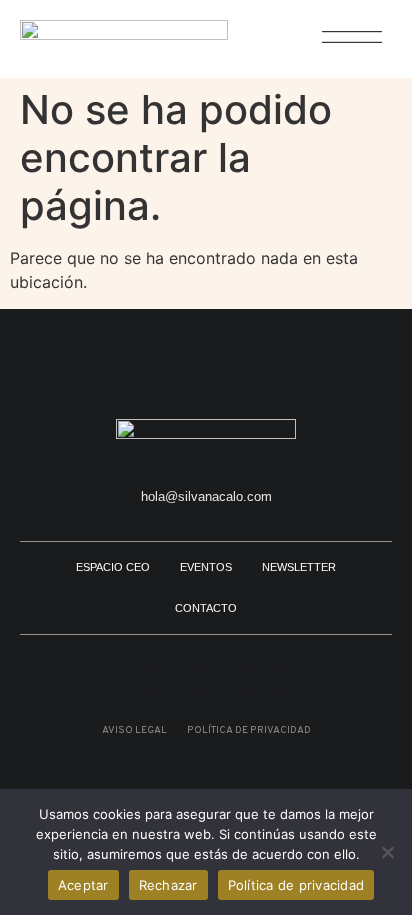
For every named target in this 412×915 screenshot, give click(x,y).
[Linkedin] (228, 680)
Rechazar (168, 885)
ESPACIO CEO (113, 567)
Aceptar (83, 885)
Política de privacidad (296, 885)
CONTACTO (206, 608)
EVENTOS (206, 567)
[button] (341, 48)
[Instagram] (140, 680)
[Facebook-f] (272, 680)
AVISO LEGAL (134, 730)
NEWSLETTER (299, 567)
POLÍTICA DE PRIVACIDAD (249, 730)
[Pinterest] (184, 680)
